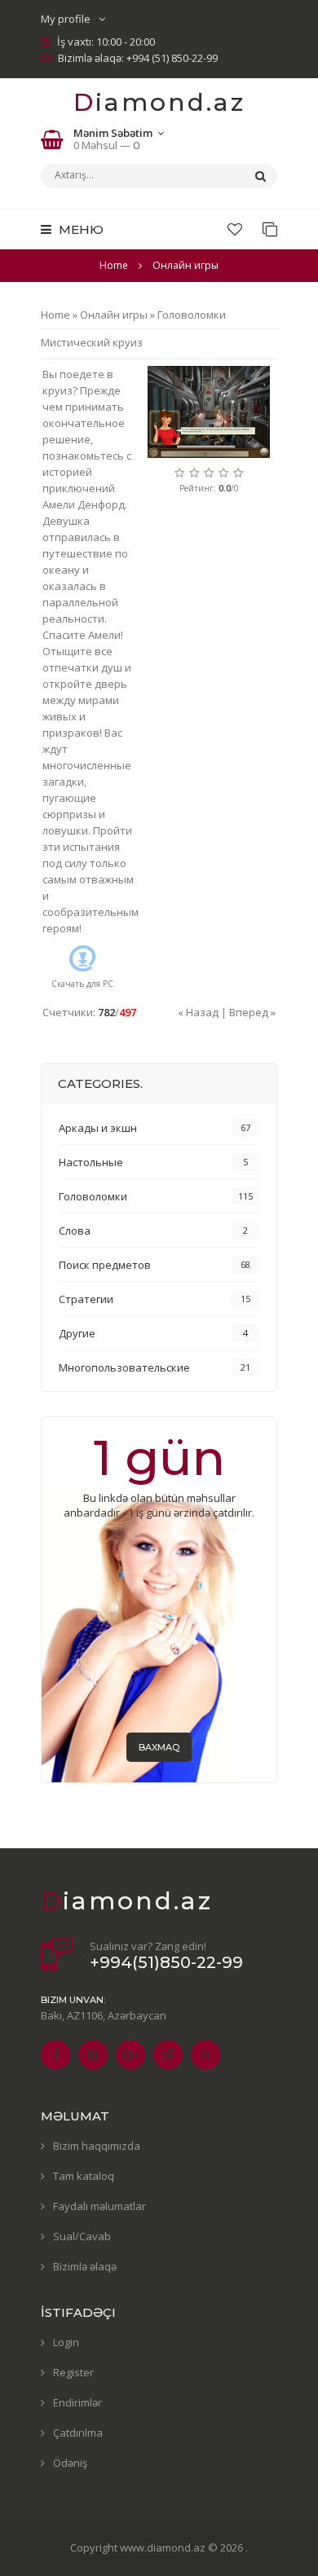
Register (73, 2372)
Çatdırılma (78, 2433)
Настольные (91, 1162)
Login (66, 2342)
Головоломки (192, 315)
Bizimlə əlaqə (85, 2266)
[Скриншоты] (209, 412)
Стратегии (86, 1299)
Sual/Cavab (82, 2236)
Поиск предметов (105, 1265)
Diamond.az (159, 102)
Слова (75, 1231)
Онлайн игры (114, 315)
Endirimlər (77, 2402)
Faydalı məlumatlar (99, 2206)
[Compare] (270, 229)
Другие (77, 1333)
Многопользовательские (124, 1367)
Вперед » (252, 1012)
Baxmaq (159, 1747)
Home (114, 265)
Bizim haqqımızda (97, 2146)
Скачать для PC (82, 984)
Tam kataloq (84, 2176)
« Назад (198, 1012)
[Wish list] (235, 229)
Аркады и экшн (98, 1128)
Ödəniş (70, 2463)
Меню (79, 229)
